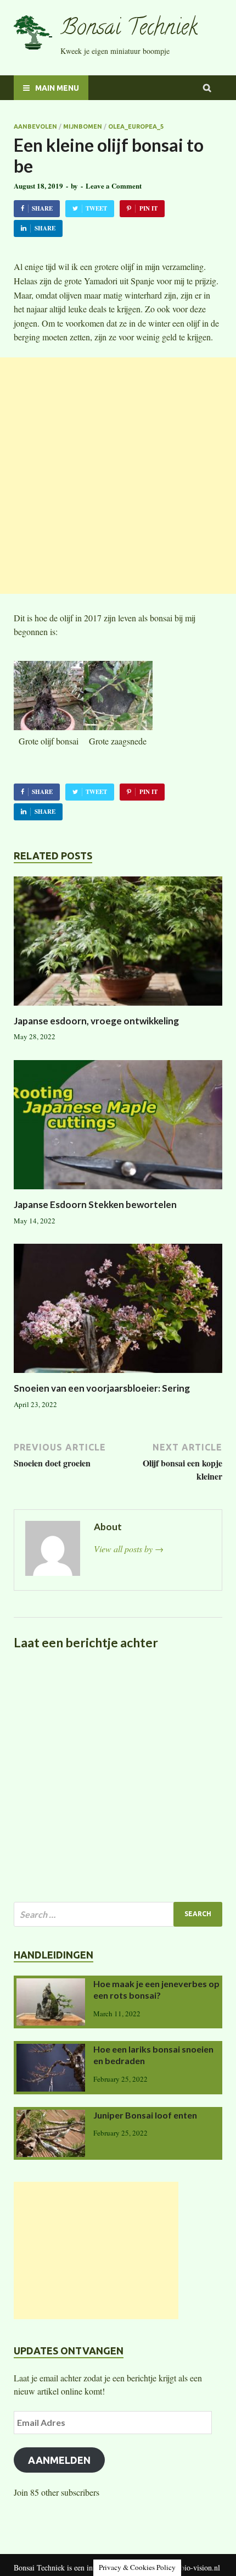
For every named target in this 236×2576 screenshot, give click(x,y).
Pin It (148, 208)
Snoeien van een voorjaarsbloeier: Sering (102, 1388)
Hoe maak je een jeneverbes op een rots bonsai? (156, 1989)
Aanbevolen (35, 126)
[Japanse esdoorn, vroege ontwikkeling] (118, 1008)
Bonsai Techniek (129, 29)
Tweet (96, 208)
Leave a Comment (114, 186)
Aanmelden (59, 2460)
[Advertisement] (118, 476)
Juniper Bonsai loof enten (145, 2115)
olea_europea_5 (136, 126)
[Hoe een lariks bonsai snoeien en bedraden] (51, 2050)
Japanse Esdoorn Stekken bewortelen (95, 1204)
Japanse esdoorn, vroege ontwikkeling (96, 1021)
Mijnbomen (83, 126)
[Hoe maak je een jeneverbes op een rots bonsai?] (51, 1985)
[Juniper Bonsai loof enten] (51, 2116)
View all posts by (129, 1549)
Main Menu (57, 88)
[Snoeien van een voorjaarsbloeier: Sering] (118, 1375)
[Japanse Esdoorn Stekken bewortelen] (118, 1192)
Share (42, 208)
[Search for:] (118, 1914)
